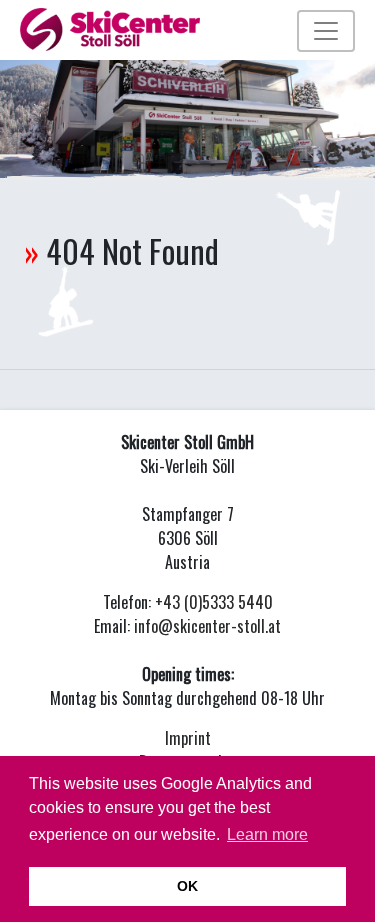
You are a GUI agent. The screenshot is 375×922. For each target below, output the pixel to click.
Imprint (188, 738)
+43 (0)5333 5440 (214, 602)
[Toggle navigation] (326, 31)
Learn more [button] (267, 834)
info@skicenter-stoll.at (207, 626)
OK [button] (187, 886)
